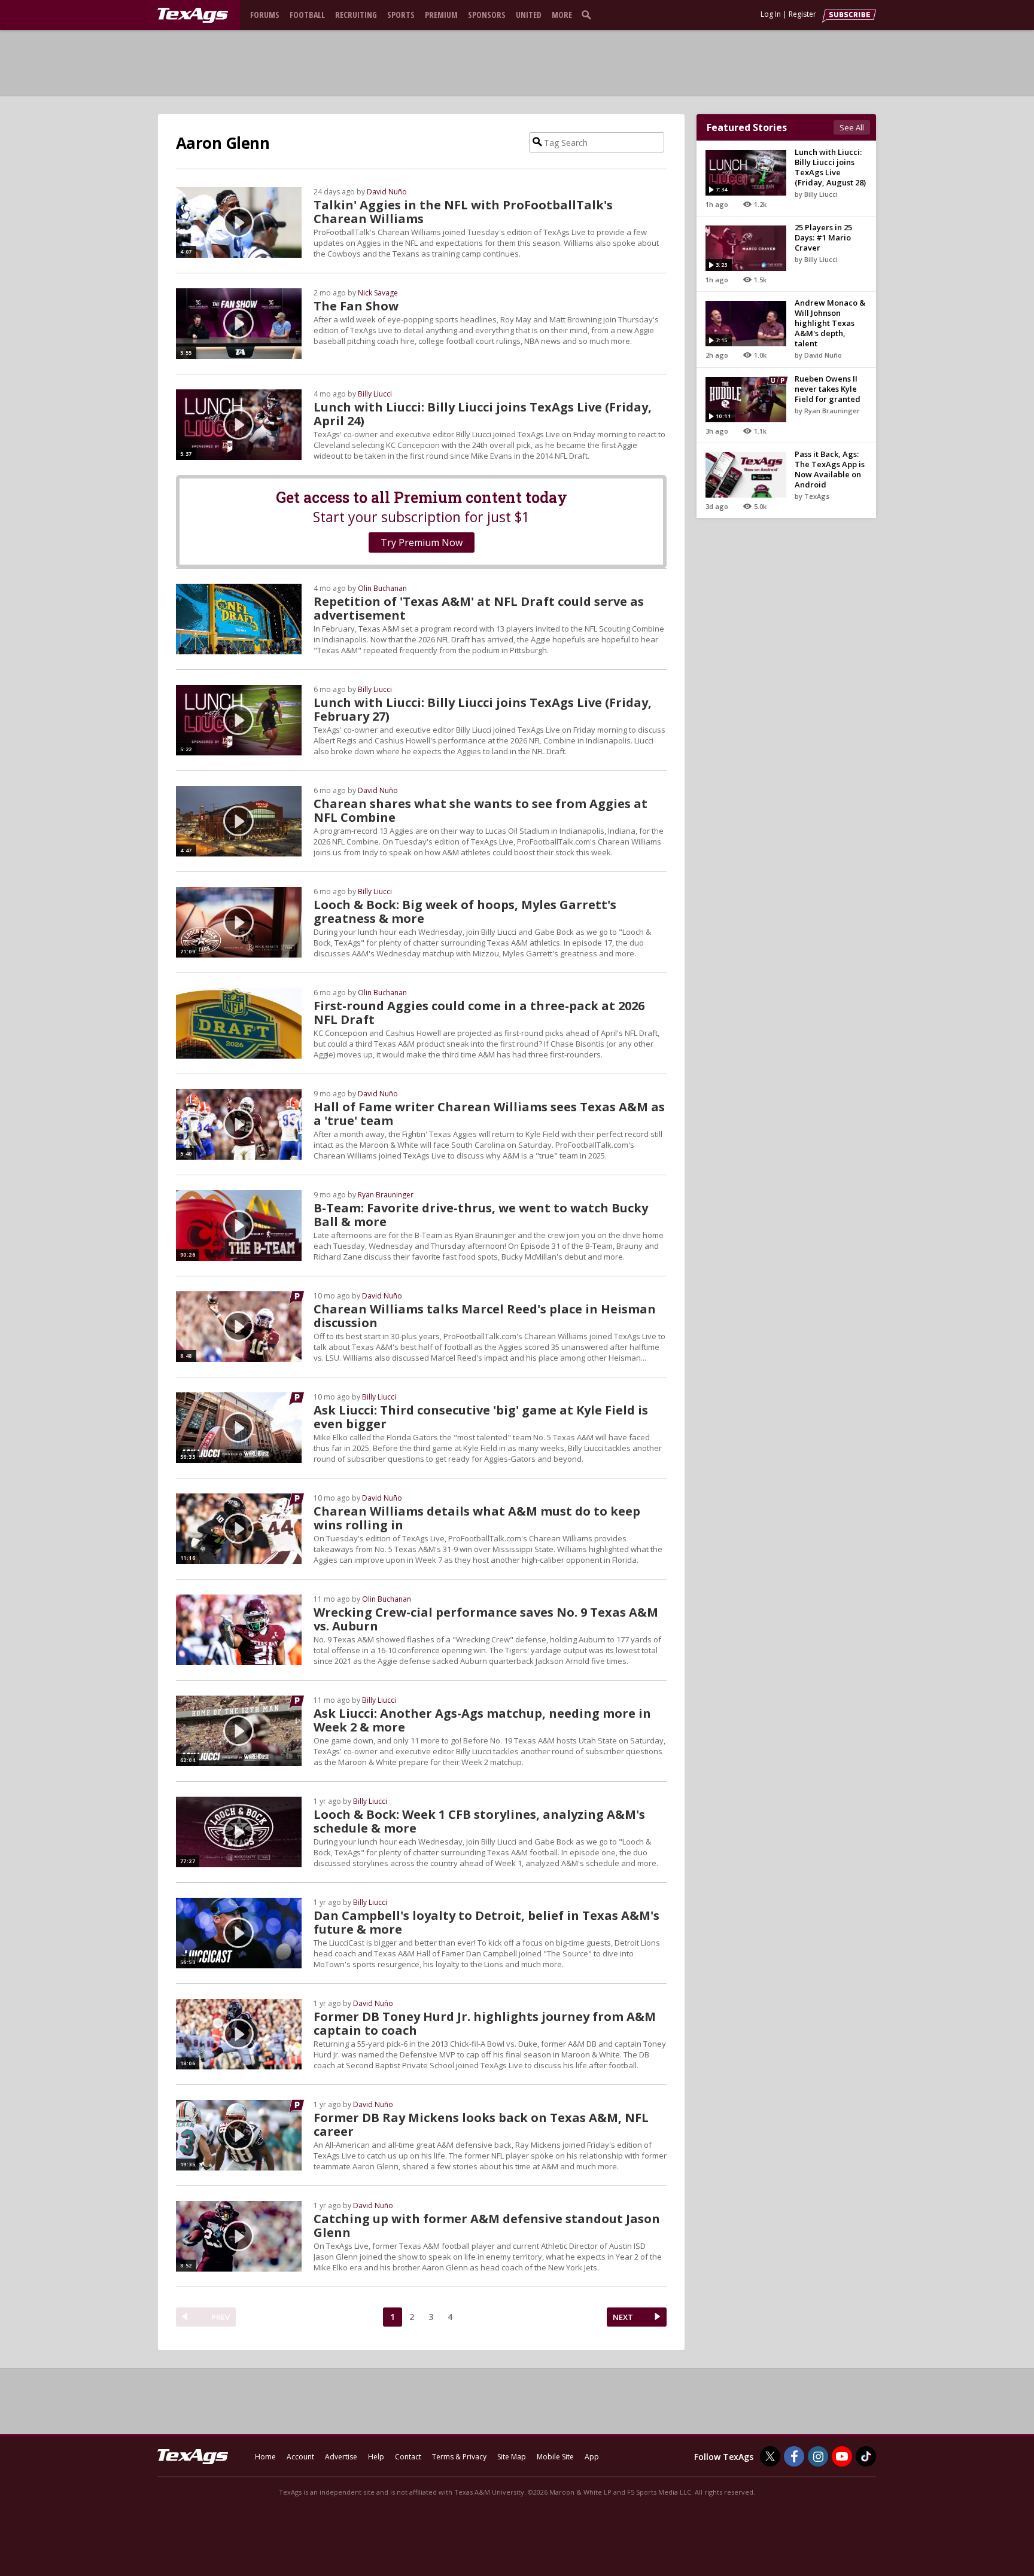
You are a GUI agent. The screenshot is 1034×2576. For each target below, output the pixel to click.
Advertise (341, 2457)
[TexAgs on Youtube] (842, 2456)
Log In (771, 14)
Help (376, 2457)
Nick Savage (378, 293)
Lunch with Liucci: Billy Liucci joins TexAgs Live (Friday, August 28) (830, 167)
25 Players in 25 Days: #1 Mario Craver (823, 237)
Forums (265, 15)
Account (300, 2457)
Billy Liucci (375, 394)
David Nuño (387, 192)
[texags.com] (193, 16)
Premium (441, 15)
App (592, 2457)
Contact (408, 2457)
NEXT (623, 2317)
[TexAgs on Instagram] (818, 2456)
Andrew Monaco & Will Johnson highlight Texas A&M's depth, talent (830, 323)
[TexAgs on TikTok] (866, 2456)
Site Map (512, 2457)
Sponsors (487, 15)
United (529, 15)
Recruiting (356, 15)
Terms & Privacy (459, 2457)
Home (265, 2457)
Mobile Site (555, 2457)
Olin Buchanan (382, 588)
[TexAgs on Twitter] (770, 2456)
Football (307, 15)
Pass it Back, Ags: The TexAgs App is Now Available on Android (830, 469)
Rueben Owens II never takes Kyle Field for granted (828, 389)
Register (802, 14)
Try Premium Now (422, 542)
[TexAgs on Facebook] (794, 2456)
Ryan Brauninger (386, 1195)
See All (852, 127)
